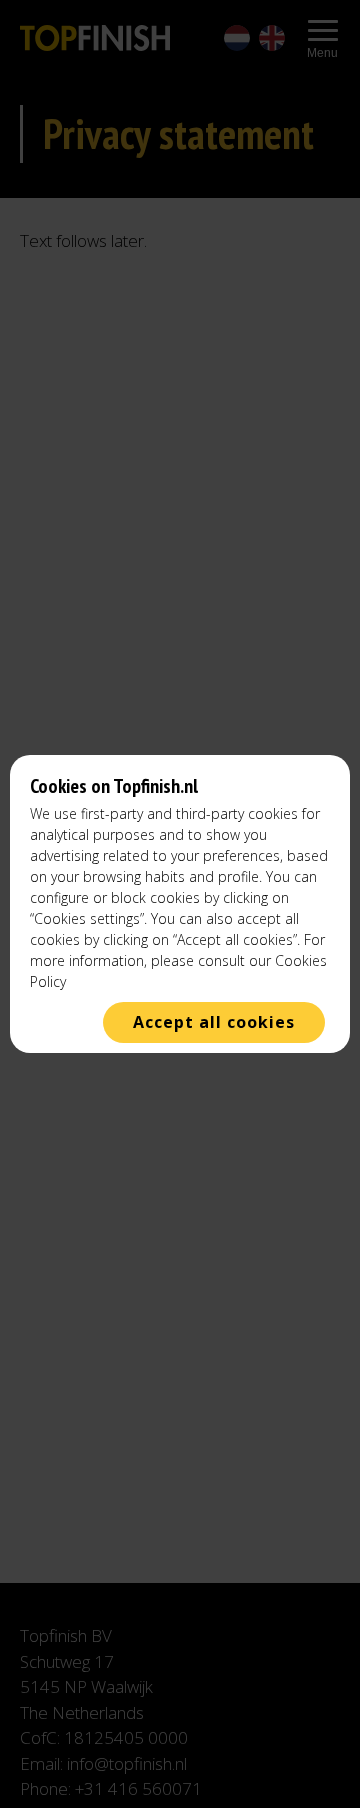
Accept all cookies (214, 1022)
